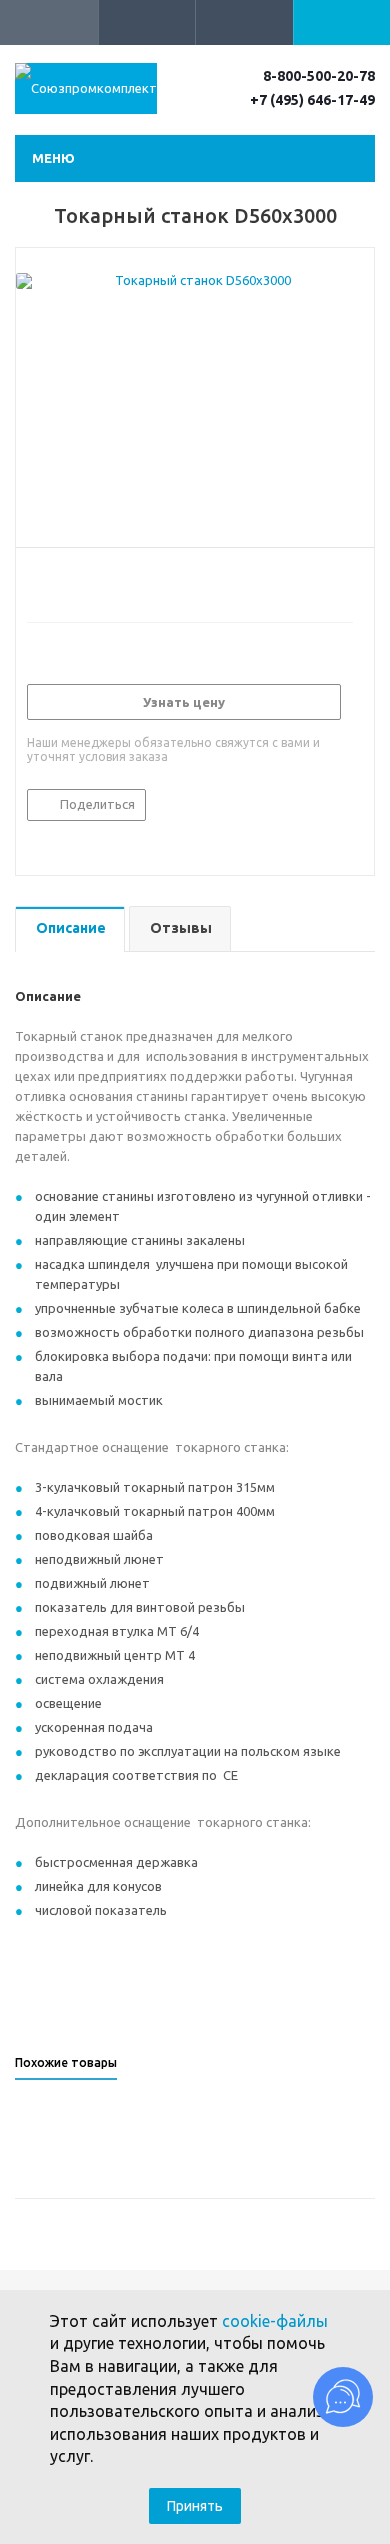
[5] (112, 582)
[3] (74, 582)
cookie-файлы (275, 2321)
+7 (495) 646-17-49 (312, 100)
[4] (93, 582)
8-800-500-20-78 (319, 76)
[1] (36, 582)
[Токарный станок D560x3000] (195, 403)
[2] (55, 582)
